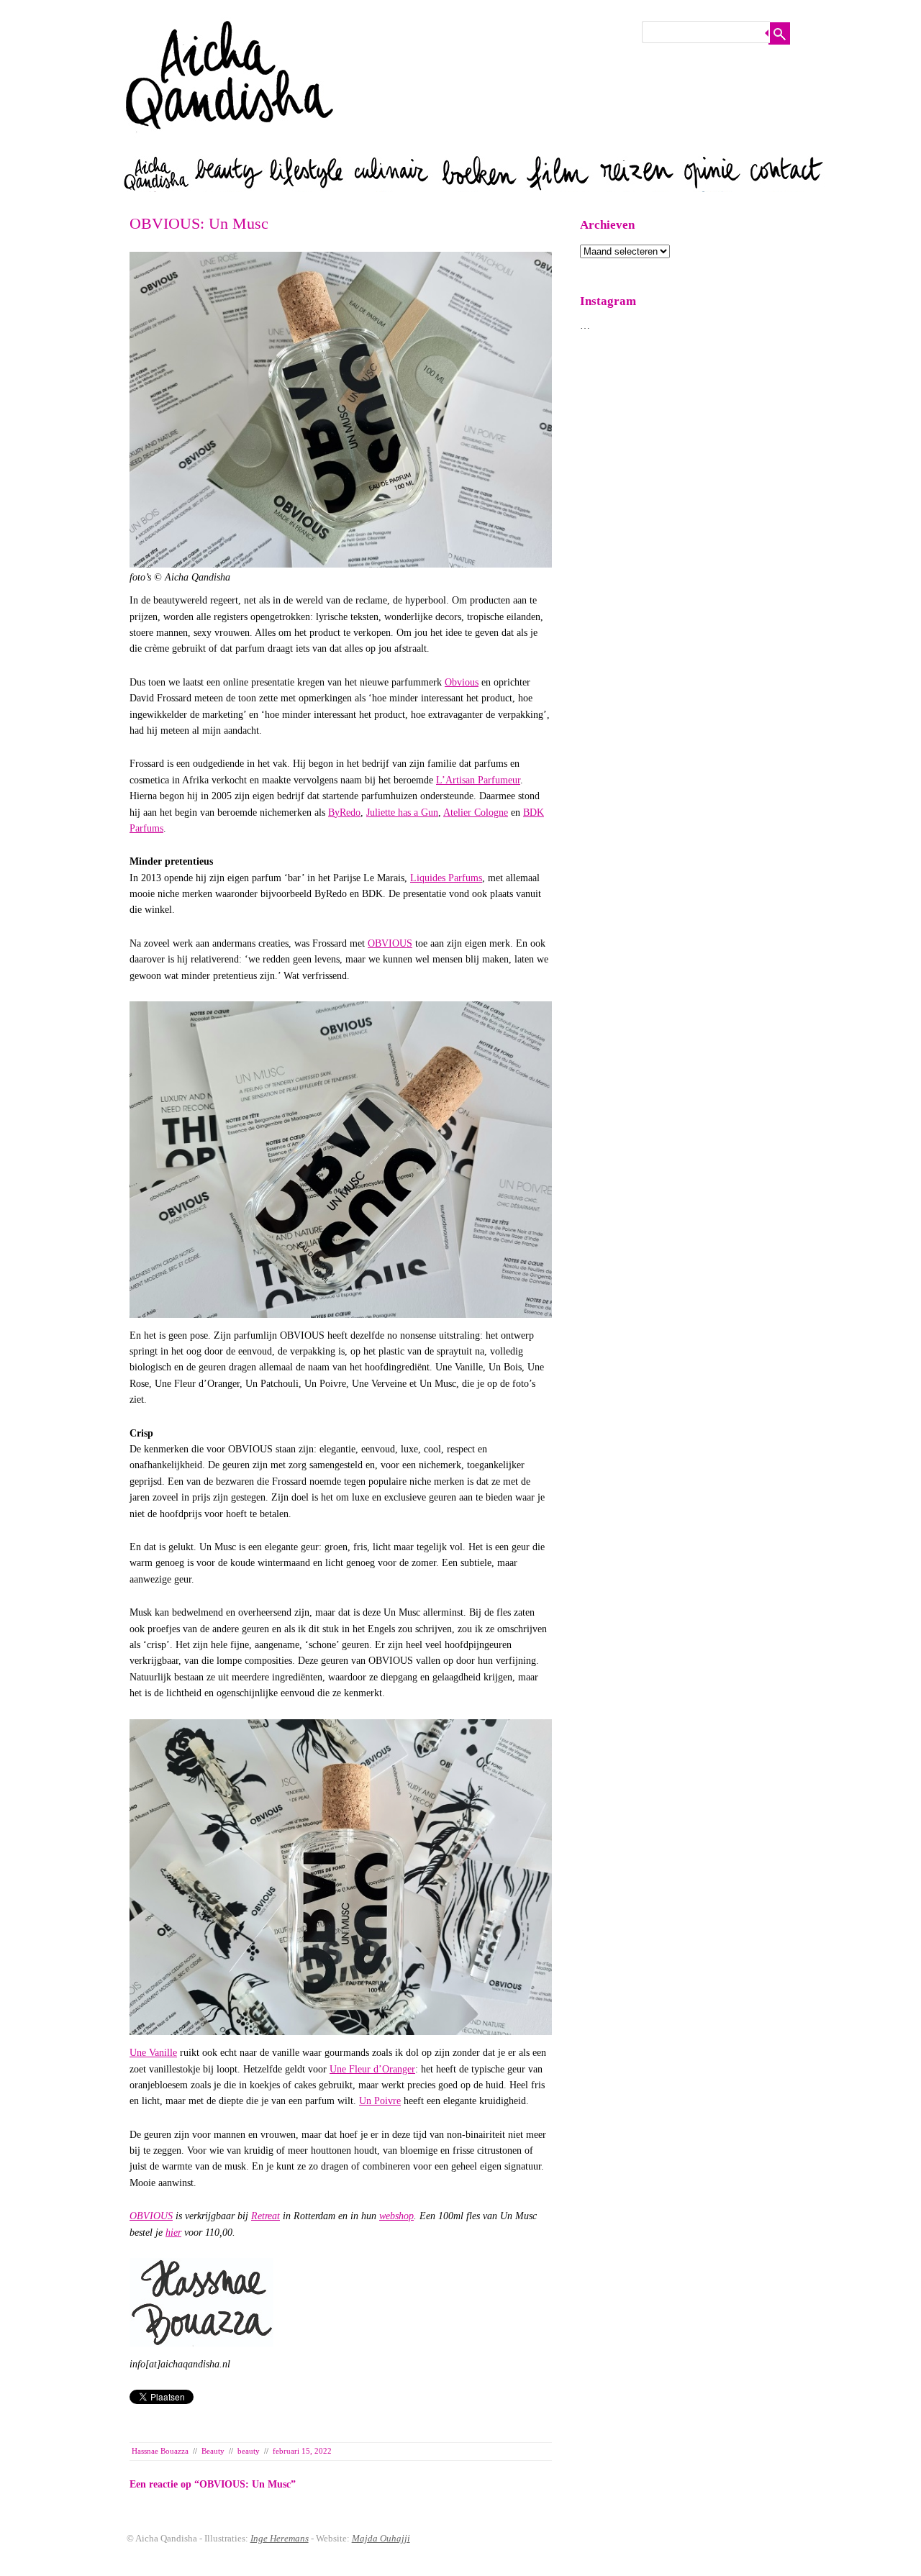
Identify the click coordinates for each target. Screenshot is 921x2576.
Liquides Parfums (446, 878)
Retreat (266, 2216)
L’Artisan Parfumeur (478, 780)
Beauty (213, 2451)
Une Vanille (153, 2053)
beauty (249, 2451)
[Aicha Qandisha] (230, 144)
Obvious (462, 682)
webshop (396, 2216)
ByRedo (344, 813)
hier (173, 2233)
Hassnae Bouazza (160, 2451)
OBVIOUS (390, 943)
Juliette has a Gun (402, 813)
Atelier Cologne (476, 813)
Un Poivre (380, 2101)
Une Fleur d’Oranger (372, 2069)
